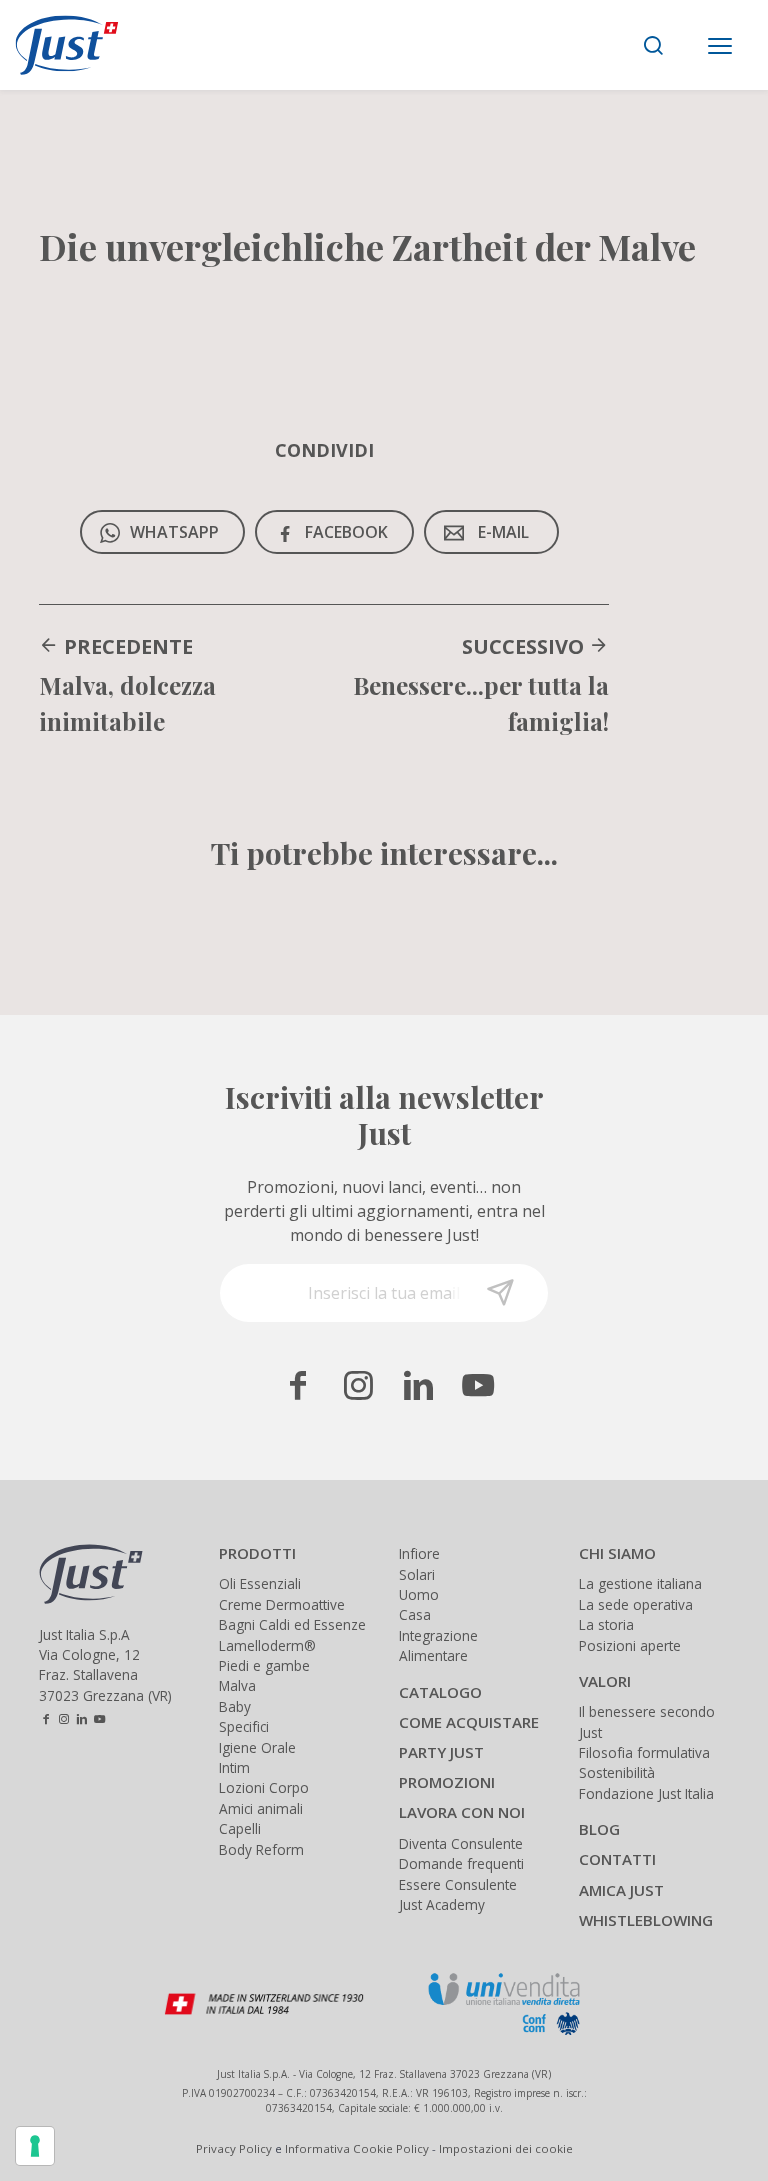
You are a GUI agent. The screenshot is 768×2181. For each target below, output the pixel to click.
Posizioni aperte (630, 1645)
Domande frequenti (461, 1863)
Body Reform (261, 1849)
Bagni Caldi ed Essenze (292, 1624)
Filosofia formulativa (644, 1752)
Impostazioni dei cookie (506, 2148)
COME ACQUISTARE (469, 1722)
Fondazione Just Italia (646, 1793)
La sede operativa (636, 1604)
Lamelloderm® (267, 1645)
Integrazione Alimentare (438, 1645)
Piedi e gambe (264, 1665)
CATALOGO (440, 1692)
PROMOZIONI (447, 1782)
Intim (234, 1767)
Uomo (419, 1594)
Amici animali (261, 1808)
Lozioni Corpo (264, 1787)
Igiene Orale (257, 1747)
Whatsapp (174, 532)
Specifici (244, 1726)
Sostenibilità (617, 1772)
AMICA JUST (621, 1890)
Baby (235, 1706)
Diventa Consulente (461, 1843)
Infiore (419, 1553)
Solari (417, 1574)
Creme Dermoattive (282, 1604)
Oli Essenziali (260, 1583)
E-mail (503, 532)
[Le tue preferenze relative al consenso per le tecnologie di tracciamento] (35, 2146)
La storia (606, 1624)
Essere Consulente (458, 1884)
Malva (237, 1685)
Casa (415, 1614)
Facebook (346, 532)
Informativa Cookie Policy (357, 2148)
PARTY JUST (441, 1752)
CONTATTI (617, 1859)
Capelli (240, 1828)
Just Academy (442, 1904)
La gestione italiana (640, 1583)
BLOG (599, 1829)
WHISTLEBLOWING (646, 1920)
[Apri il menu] (720, 48)
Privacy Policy (234, 2148)
